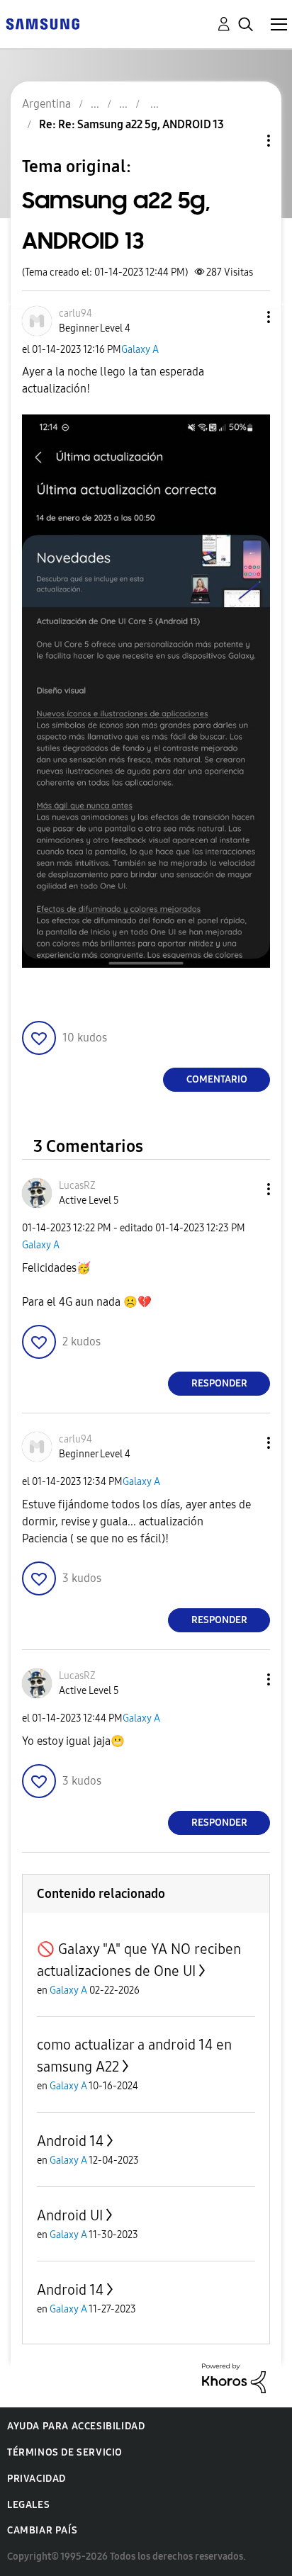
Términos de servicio (65, 2452)
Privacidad (36, 2479)
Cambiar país (42, 2530)
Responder (219, 1383)
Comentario (217, 1079)
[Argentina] (43, 23)
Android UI (70, 2215)
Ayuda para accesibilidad (76, 2426)
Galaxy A (140, 350)
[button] (245, 317)
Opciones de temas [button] (245, 141)
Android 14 (70, 2141)
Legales (28, 2505)
